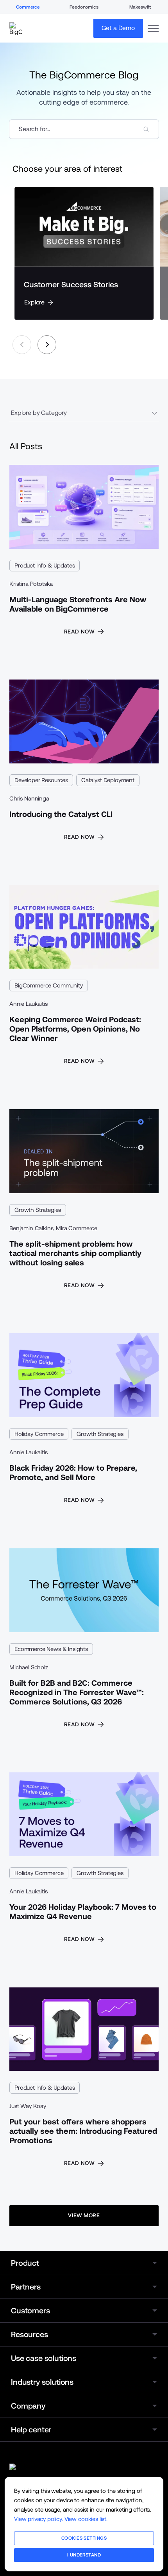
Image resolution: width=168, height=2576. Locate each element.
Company (28, 2406)
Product (25, 2263)
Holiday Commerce (39, 1434)
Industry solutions (42, 2382)
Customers (30, 2311)
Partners (26, 2287)
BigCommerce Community (49, 985)
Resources (29, 2334)
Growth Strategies (38, 1210)
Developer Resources (41, 780)
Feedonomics (84, 7)
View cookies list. (86, 2519)
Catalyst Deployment (108, 780)
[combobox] (84, 129)
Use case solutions (44, 2358)
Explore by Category (39, 413)
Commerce (28, 7)
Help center (31, 2430)
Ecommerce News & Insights (51, 1649)
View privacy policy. (38, 2519)
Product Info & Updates (45, 565)
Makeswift (140, 7)
